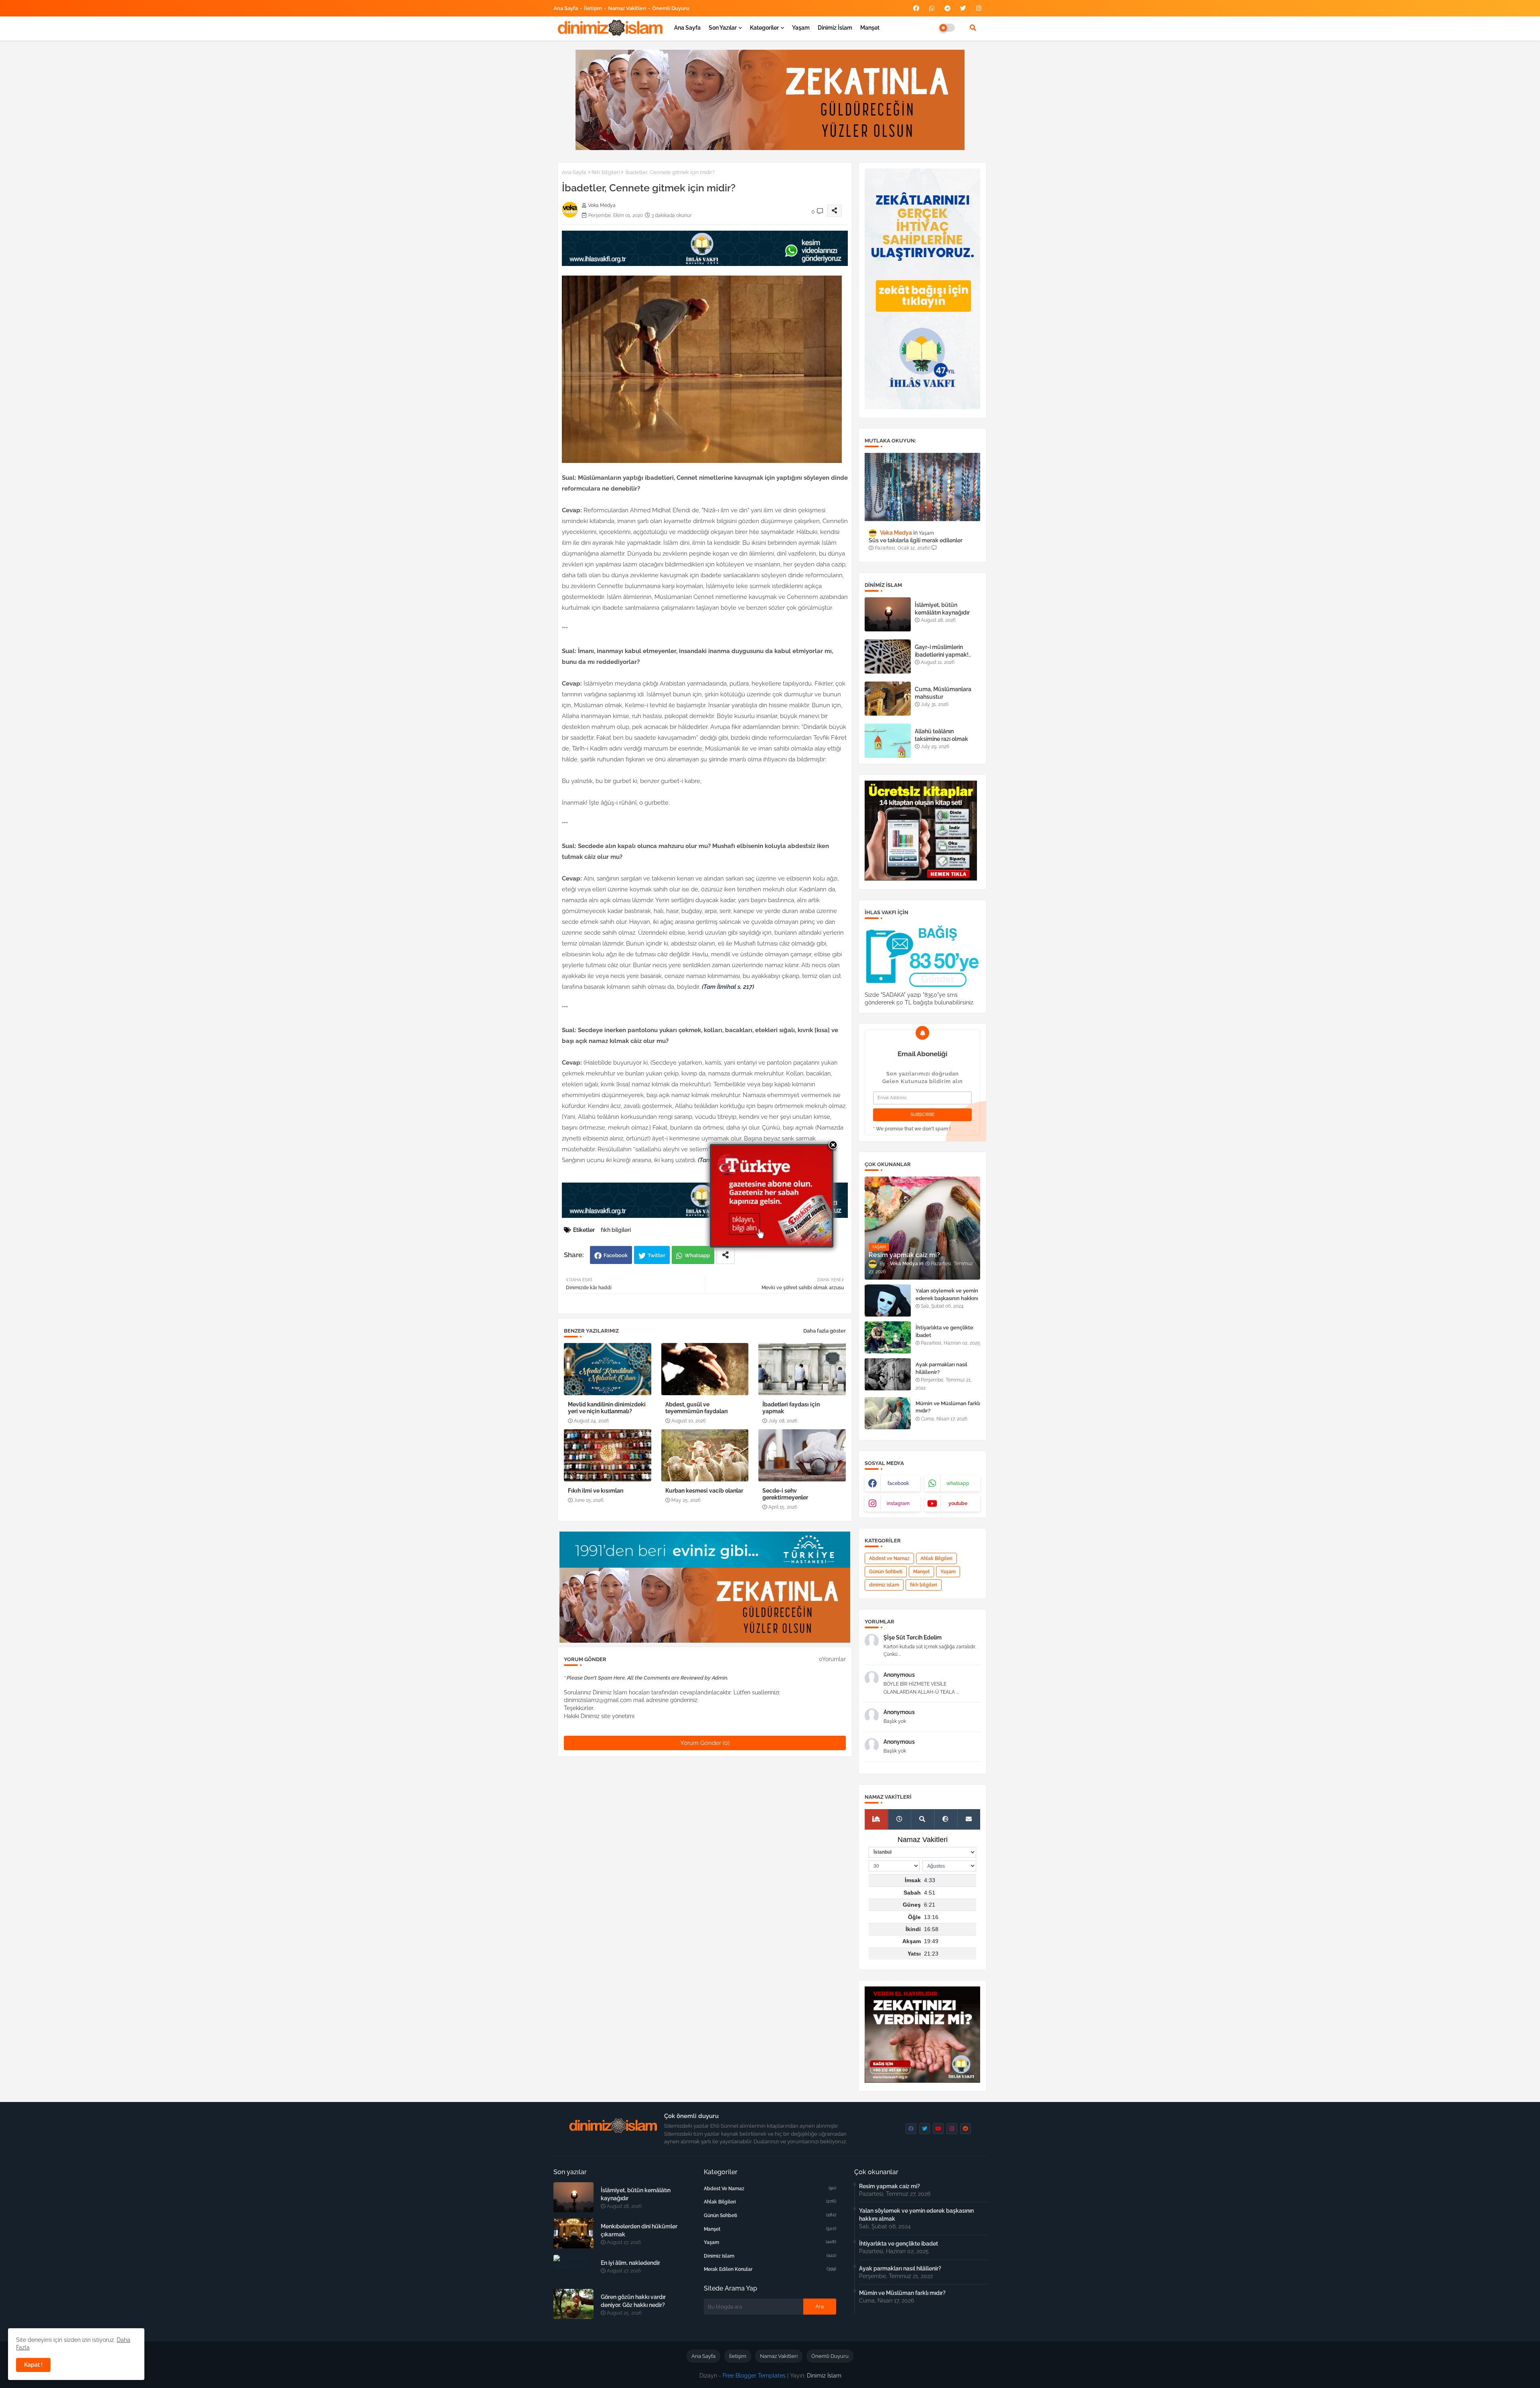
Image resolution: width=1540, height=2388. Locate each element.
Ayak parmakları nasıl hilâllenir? (941, 1368)
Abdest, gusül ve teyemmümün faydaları (697, 1408)
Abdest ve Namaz (889, 1558)
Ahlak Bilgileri (936, 1558)
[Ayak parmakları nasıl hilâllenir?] (888, 1374)
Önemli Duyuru (671, 8)
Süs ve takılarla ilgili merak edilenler (916, 540)
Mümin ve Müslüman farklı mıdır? (948, 1407)
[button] (973, 28)
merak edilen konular (770, 2269)
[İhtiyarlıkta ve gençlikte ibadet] (888, 1337)
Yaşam (801, 28)
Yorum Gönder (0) (705, 1743)
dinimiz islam (884, 1585)
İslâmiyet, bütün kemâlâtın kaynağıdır (942, 609)
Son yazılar (723, 28)
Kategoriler (764, 28)
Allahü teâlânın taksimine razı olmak (941, 735)
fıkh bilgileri (606, 172)
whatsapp (958, 1483)
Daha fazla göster (825, 1331)
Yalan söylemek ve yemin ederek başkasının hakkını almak (947, 1298)
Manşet (870, 28)
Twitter (657, 1255)
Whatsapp (697, 1255)
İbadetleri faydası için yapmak (791, 1408)
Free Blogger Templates (754, 2376)
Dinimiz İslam (835, 28)
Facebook (616, 1255)
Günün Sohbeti (886, 1572)
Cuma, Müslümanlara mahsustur (943, 693)
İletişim (593, 8)
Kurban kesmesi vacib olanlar (704, 1491)
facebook (898, 1483)
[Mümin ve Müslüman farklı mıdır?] (888, 1413)
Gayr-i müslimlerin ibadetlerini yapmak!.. (943, 651)
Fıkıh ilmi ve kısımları (596, 1491)
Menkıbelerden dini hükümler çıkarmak (639, 2230)
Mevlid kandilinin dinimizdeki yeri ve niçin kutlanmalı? (607, 1408)
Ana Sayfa (566, 8)
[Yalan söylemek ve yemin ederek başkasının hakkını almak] (888, 1301)
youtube (958, 1503)
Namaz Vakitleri (627, 8)
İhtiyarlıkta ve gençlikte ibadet (944, 1331)
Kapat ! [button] (33, 2365)
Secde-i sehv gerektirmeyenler (785, 1494)
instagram (898, 1503)
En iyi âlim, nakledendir (630, 2263)
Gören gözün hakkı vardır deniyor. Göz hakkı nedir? (633, 2301)
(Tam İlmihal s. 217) (728, 987)
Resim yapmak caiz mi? (890, 2186)
